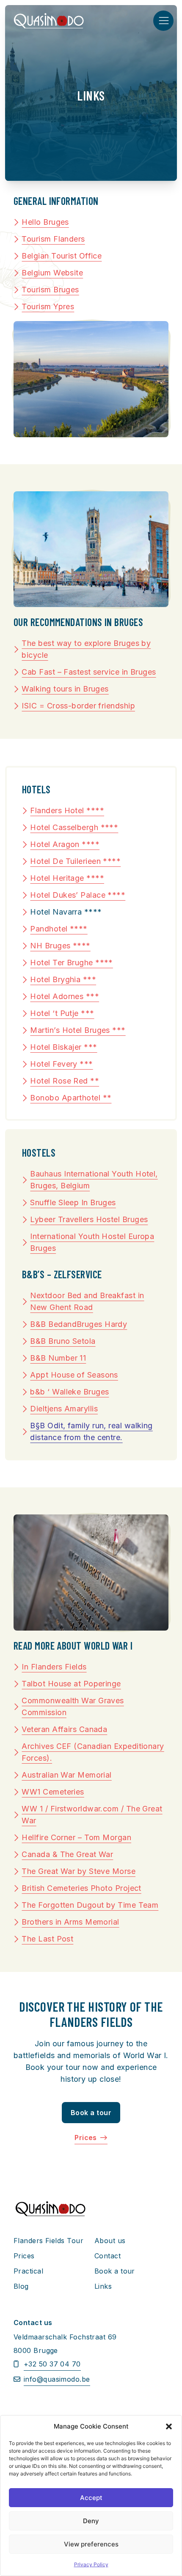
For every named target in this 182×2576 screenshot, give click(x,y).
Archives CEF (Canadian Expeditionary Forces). (93, 1752)
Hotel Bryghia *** (63, 979)
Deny (91, 2521)
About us (110, 2241)
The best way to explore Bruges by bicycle (86, 649)
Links (103, 2286)
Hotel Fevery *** (61, 1064)
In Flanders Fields (54, 1667)
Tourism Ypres (48, 306)
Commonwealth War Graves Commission (73, 1706)
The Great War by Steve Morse (79, 1871)
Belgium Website (52, 273)
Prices (87, 2138)
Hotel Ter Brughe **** (71, 963)
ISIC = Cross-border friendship (78, 706)
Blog (21, 2286)
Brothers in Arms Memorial (70, 1922)
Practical (28, 2271)
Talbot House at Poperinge (71, 1684)
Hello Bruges (45, 222)
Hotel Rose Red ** (65, 1081)
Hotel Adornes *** (65, 996)
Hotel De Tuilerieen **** (75, 861)
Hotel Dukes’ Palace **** (78, 895)
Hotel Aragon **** (65, 844)
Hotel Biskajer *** (63, 1047)
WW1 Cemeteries (53, 1792)
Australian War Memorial (66, 1775)
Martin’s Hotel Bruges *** (78, 1030)
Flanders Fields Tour (48, 2241)
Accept (91, 2498)
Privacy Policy (91, 2564)
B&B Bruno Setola (63, 1341)
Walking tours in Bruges (65, 689)
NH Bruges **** (60, 946)
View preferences (91, 2544)
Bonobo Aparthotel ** (71, 1098)
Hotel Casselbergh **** (74, 827)
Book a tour (91, 2113)
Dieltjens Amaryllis (64, 1409)
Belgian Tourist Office (62, 256)
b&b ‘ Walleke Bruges (69, 1392)
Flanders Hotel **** (67, 810)
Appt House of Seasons (74, 1375)
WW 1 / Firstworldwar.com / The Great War (92, 1815)
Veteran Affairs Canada (64, 1729)
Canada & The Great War (67, 1854)
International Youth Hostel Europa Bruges (92, 1242)
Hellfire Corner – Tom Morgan (76, 1837)
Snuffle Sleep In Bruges (73, 1202)
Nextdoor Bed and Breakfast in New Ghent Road (87, 1301)
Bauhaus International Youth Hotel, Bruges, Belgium (94, 1180)
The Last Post (47, 1939)
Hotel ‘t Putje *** (62, 1013)
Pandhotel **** (59, 929)
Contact (108, 2256)
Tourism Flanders (53, 239)
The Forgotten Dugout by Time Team (90, 1905)
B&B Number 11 (58, 1358)
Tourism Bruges (50, 290)
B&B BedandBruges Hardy (79, 1324)
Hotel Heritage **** (67, 878)
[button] (169, 2426)
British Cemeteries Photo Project (81, 1888)
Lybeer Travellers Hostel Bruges (89, 1219)
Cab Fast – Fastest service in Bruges (89, 672)
